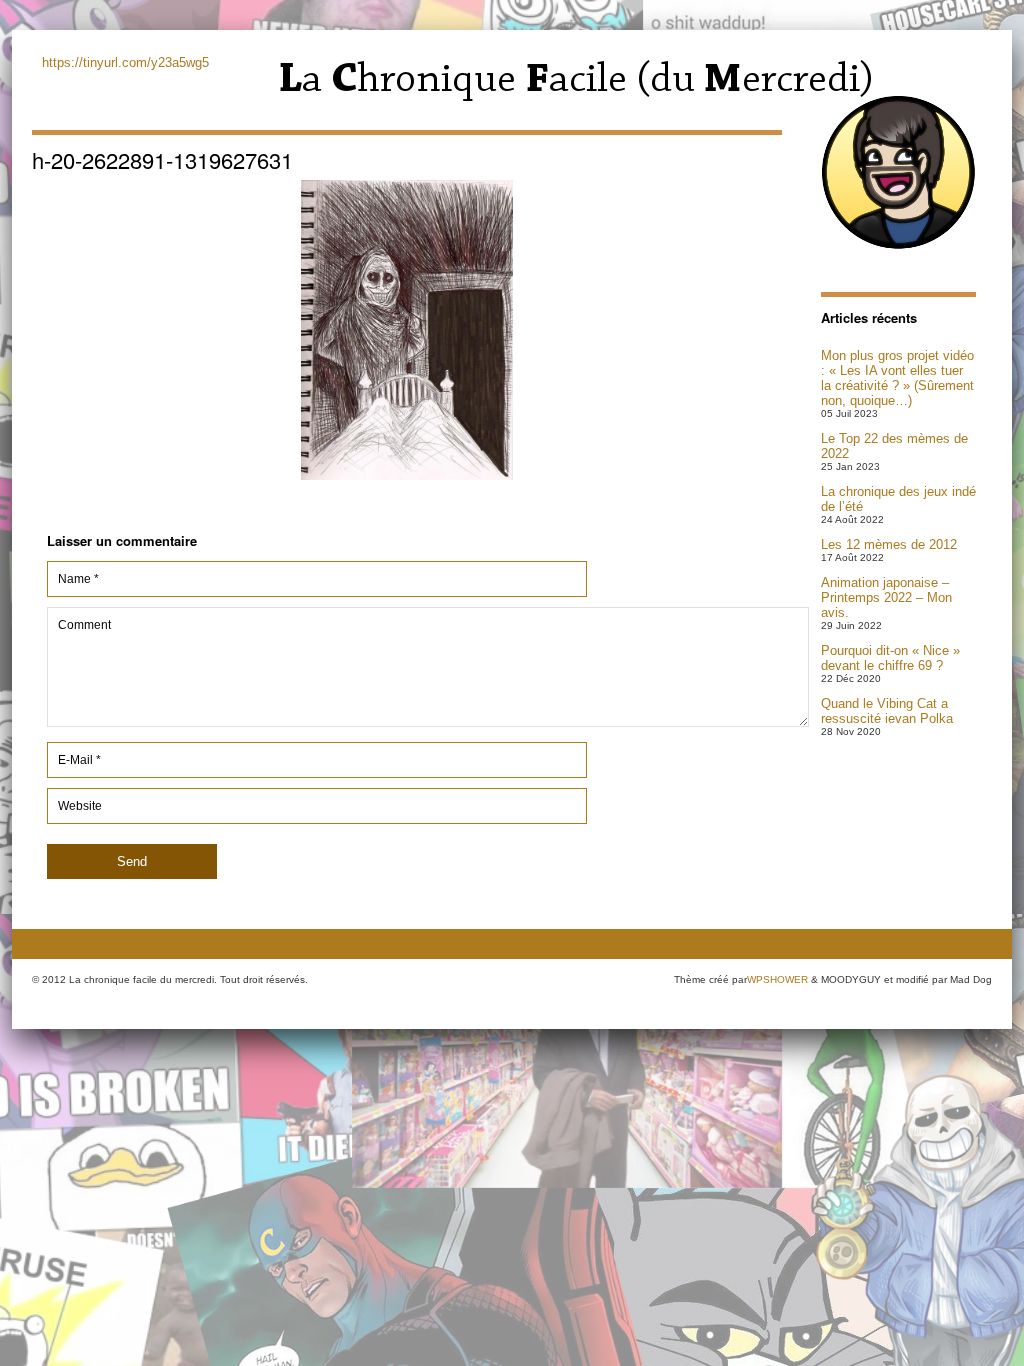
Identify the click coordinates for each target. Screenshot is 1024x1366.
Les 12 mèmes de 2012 (889, 544)
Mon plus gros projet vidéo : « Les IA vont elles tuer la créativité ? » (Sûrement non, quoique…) (897, 378)
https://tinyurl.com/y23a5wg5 (125, 62)
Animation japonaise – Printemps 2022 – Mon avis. (886, 597)
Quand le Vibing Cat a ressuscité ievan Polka (887, 711)
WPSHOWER (777, 979)
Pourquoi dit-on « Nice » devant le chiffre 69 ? (890, 658)
